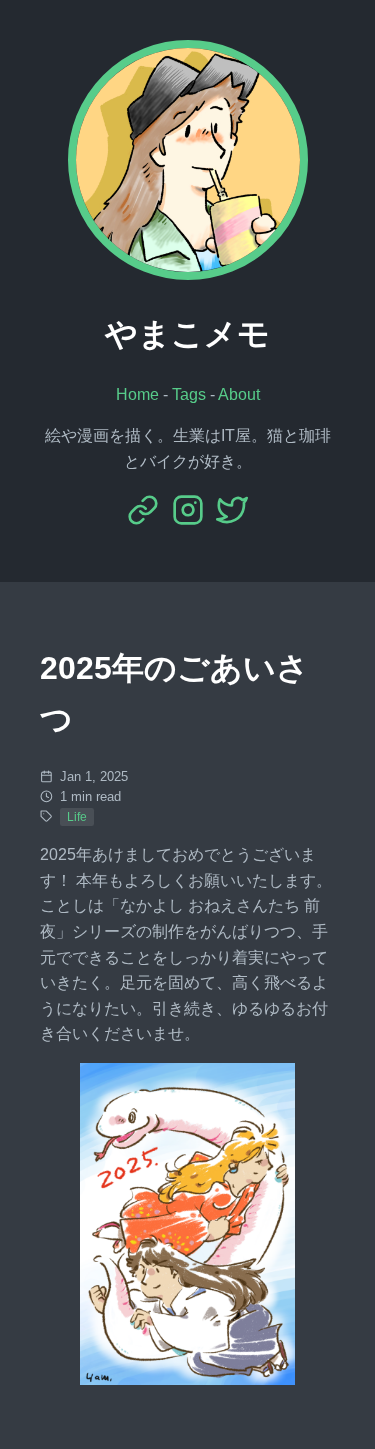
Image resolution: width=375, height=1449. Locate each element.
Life (77, 817)
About (239, 394)
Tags (189, 394)
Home (137, 394)
